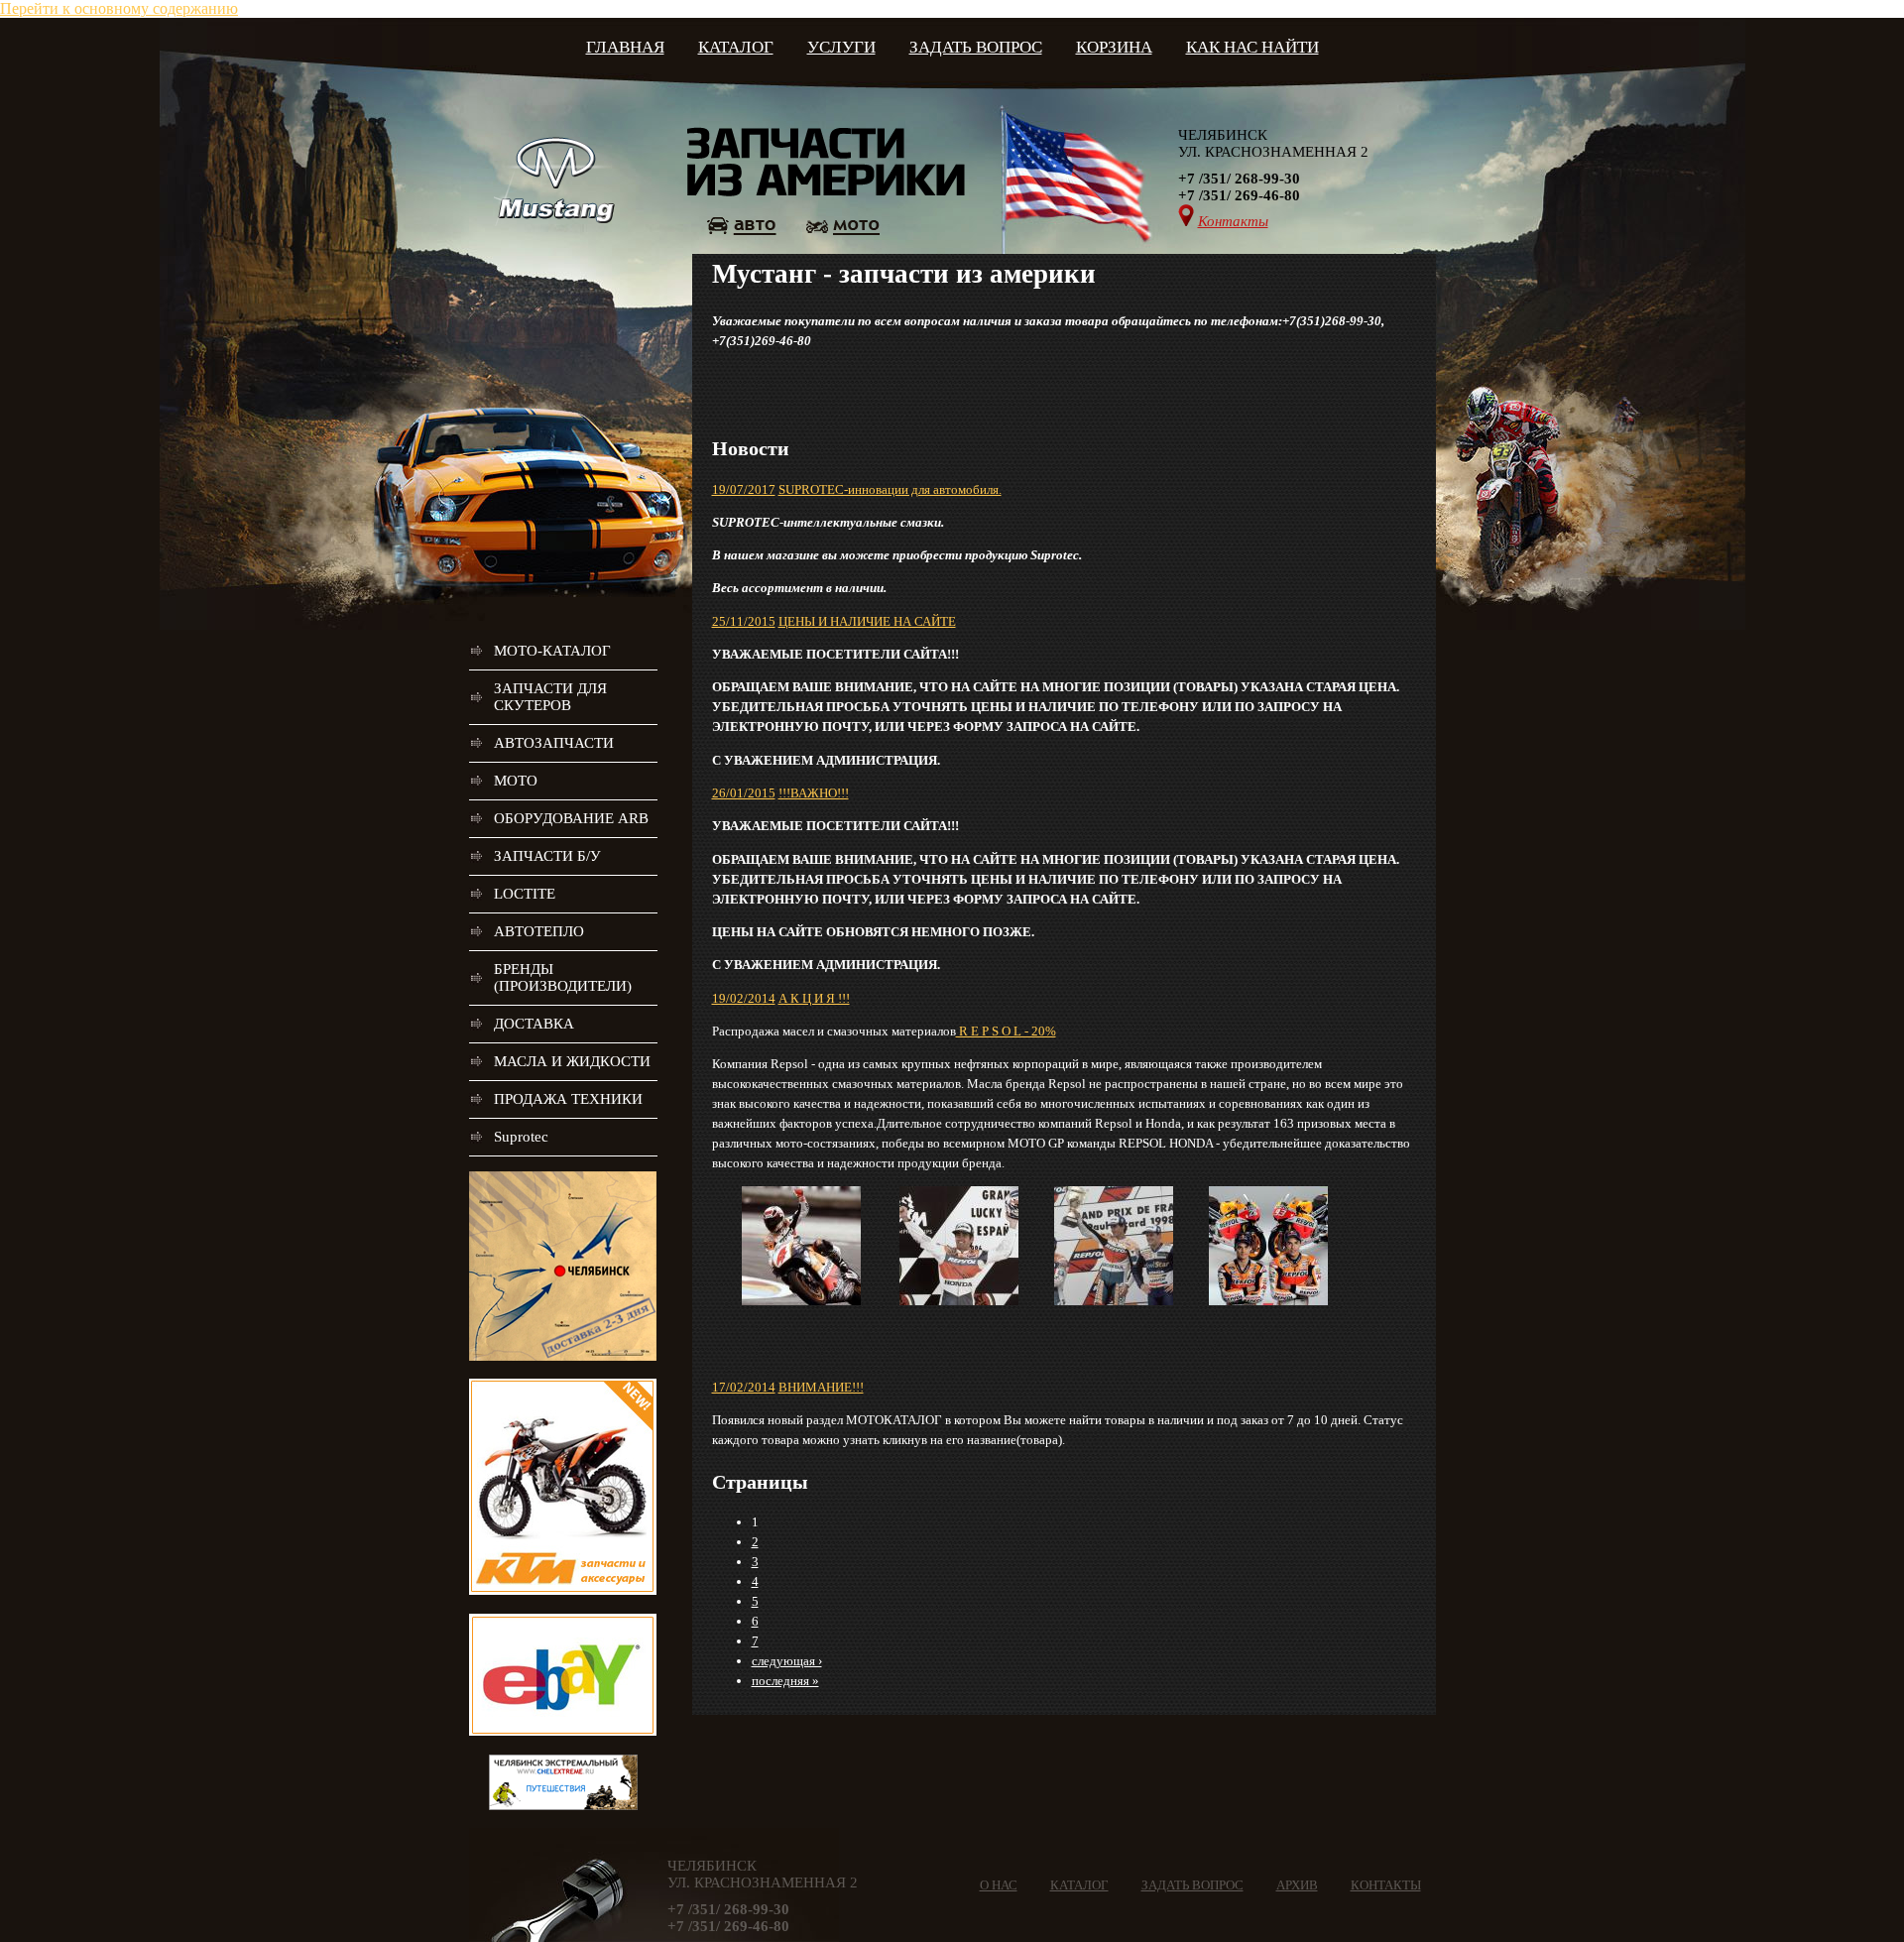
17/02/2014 (744, 1387)
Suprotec (521, 1137)
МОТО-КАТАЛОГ (552, 651)
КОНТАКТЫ (1386, 1885)
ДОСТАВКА (534, 1024)
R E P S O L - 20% (1006, 1031)
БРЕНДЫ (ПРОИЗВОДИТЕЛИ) (563, 977)
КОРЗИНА (1114, 47)
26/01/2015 (744, 793)
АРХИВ (1297, 1885)
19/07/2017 (744, 489)
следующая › (787, 1661)
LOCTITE (525, 894)
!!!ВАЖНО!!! (814, 793)
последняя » (785, 1681)
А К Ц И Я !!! (814, 998)
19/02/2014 (744, 998)
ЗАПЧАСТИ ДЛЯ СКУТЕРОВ (550, 697)
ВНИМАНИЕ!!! (821, 1387)
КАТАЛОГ (736, 47)
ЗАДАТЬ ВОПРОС (976, 47)
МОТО (516, 781)
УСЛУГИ (841, 47)
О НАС (999, 1885)
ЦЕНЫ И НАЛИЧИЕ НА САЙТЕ (867, 621)
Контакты (1233, 221)
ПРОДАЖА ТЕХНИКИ (568, 1099)
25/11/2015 (744, 621)
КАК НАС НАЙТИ (1252, 47)
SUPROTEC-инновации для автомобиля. (890, 489)
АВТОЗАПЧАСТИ (554, 743)
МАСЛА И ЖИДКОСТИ (572, 1061)
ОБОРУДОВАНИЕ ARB (571, 818)
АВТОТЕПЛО (539, 931)
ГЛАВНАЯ (625, 47)
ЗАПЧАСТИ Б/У (547, 856)
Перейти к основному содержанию (119, 8)
